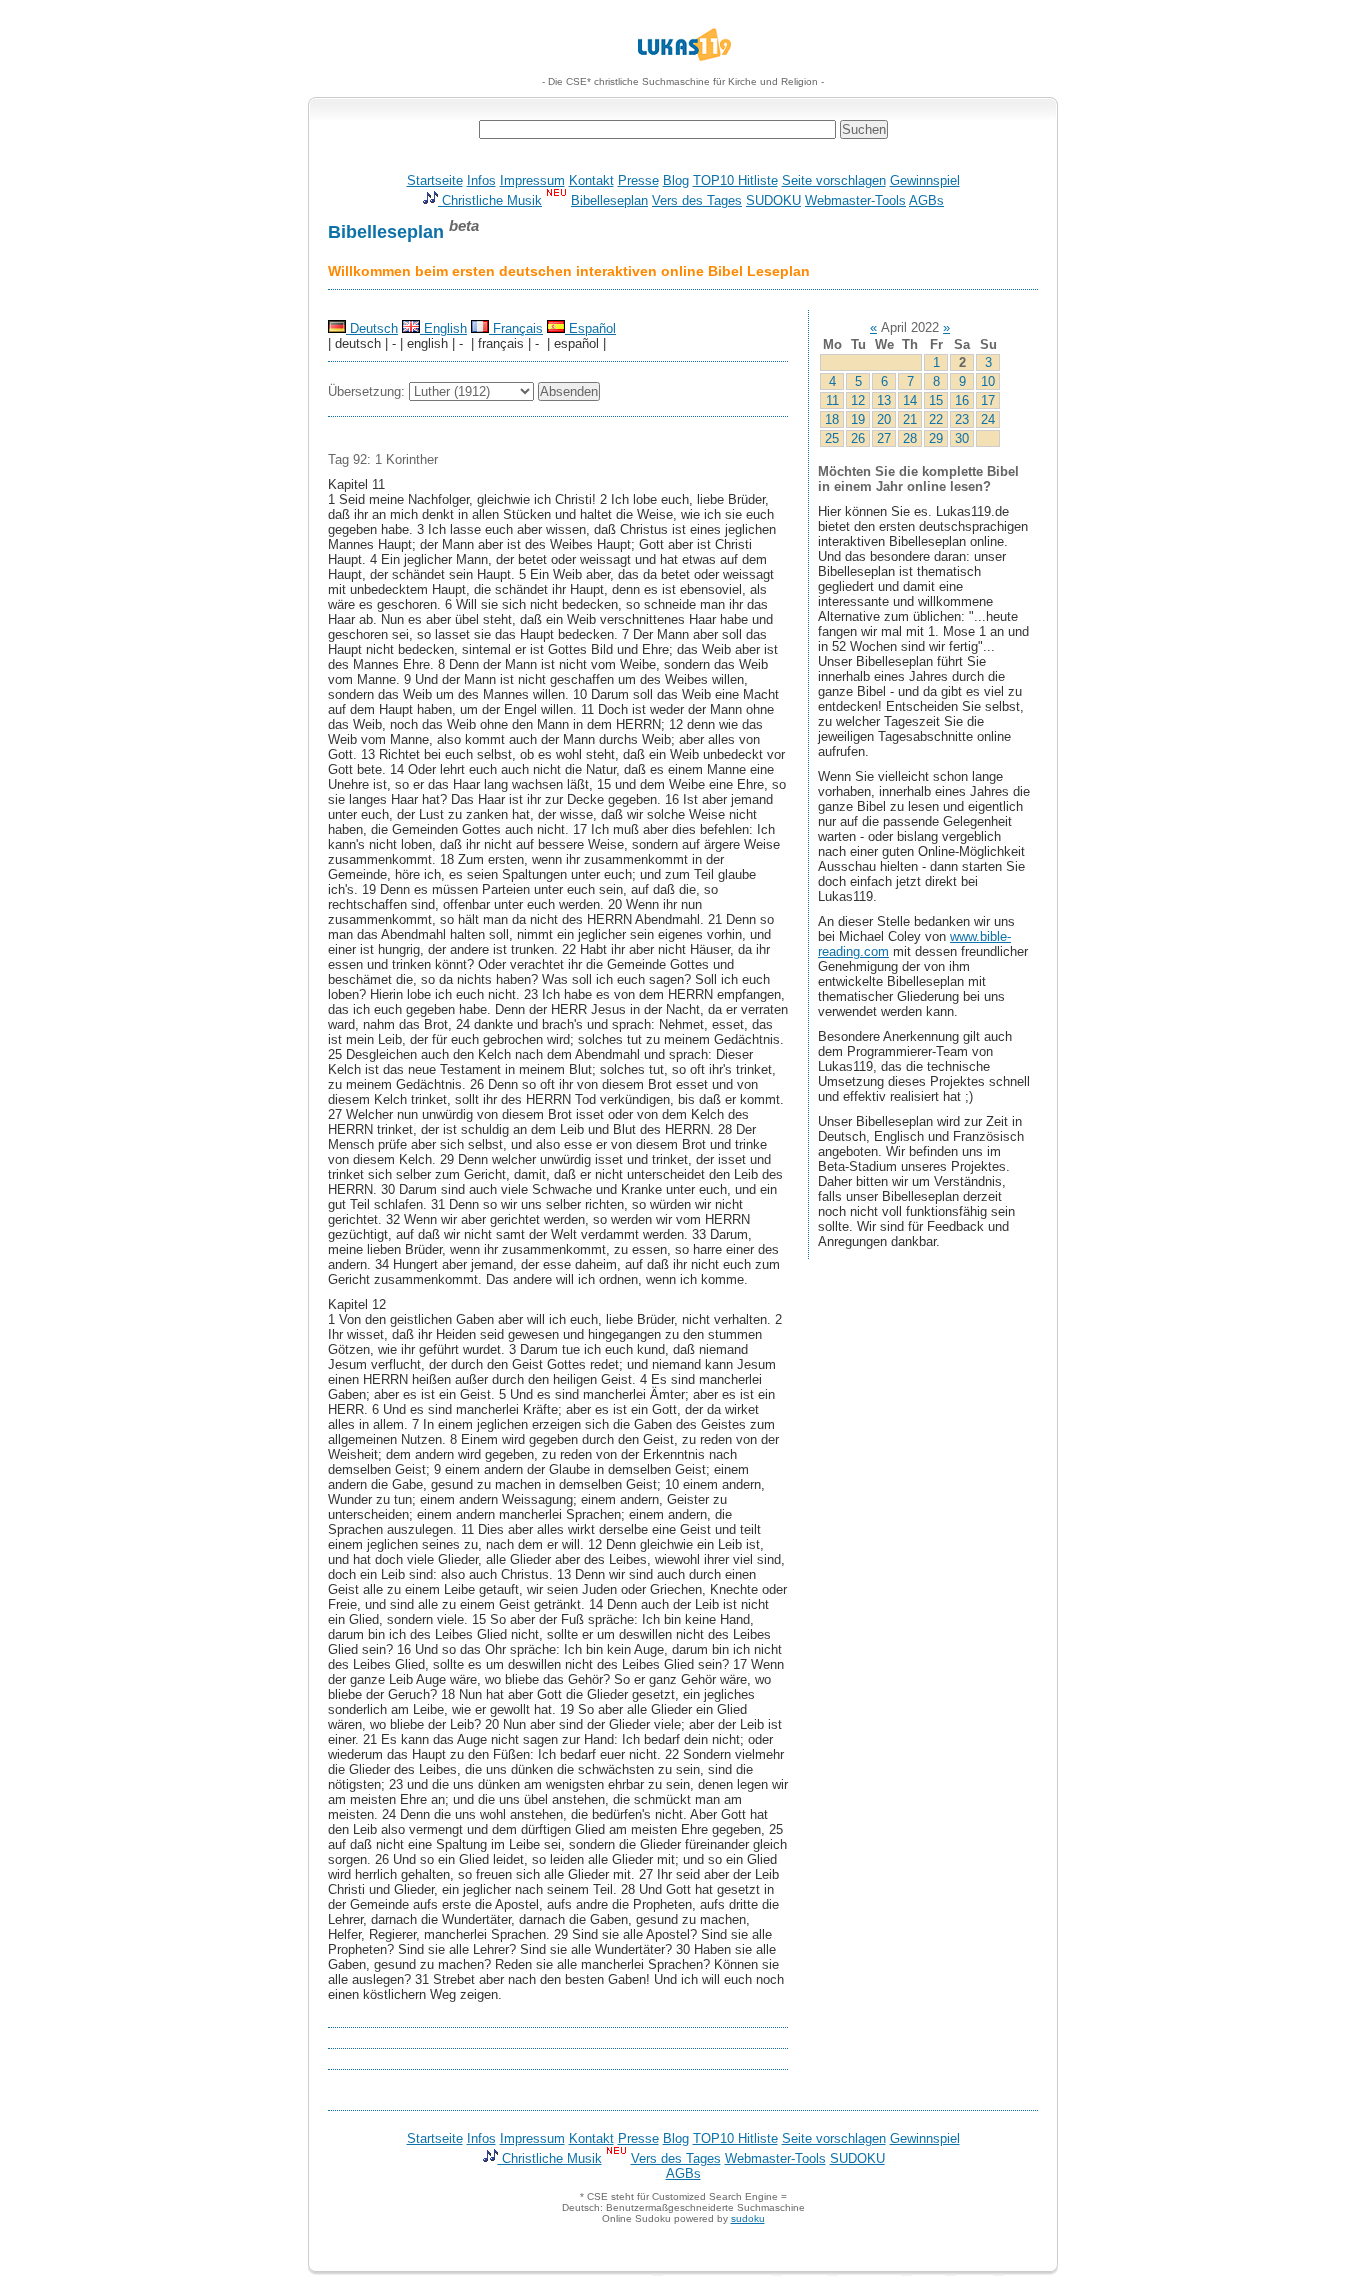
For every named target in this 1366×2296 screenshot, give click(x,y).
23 (962, 419)
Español (590, 328)
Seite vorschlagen (834, 180)
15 (936, 400)
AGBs (926, 200)
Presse (638, 180)
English (443, 328)
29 (936, 438)
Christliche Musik (490, 200)
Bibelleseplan (609, 200)
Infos (481, 180)
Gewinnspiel (925, 180)
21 (910, 419)
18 (832, 419)
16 (962, 400)
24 (988, 419)
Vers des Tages (697, 200)
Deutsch (372, 328)
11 (832, 400)
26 (858, 438)
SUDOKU (773, 200)
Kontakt (591, 180)
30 (962, 438)
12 (858, 400)
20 (884, 419)
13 (884, 400)
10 (988, 381)
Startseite (435, 180)
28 (910, 438)
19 (858, 419)
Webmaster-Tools (855, 200)
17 (988, 400)
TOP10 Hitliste (735, 180)
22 (936, 419)
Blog (676, 180)
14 (910, 400)
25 (832, 438)
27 (884, 438)
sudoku (748, 2218)
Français (516, 328)
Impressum (532, 180)
